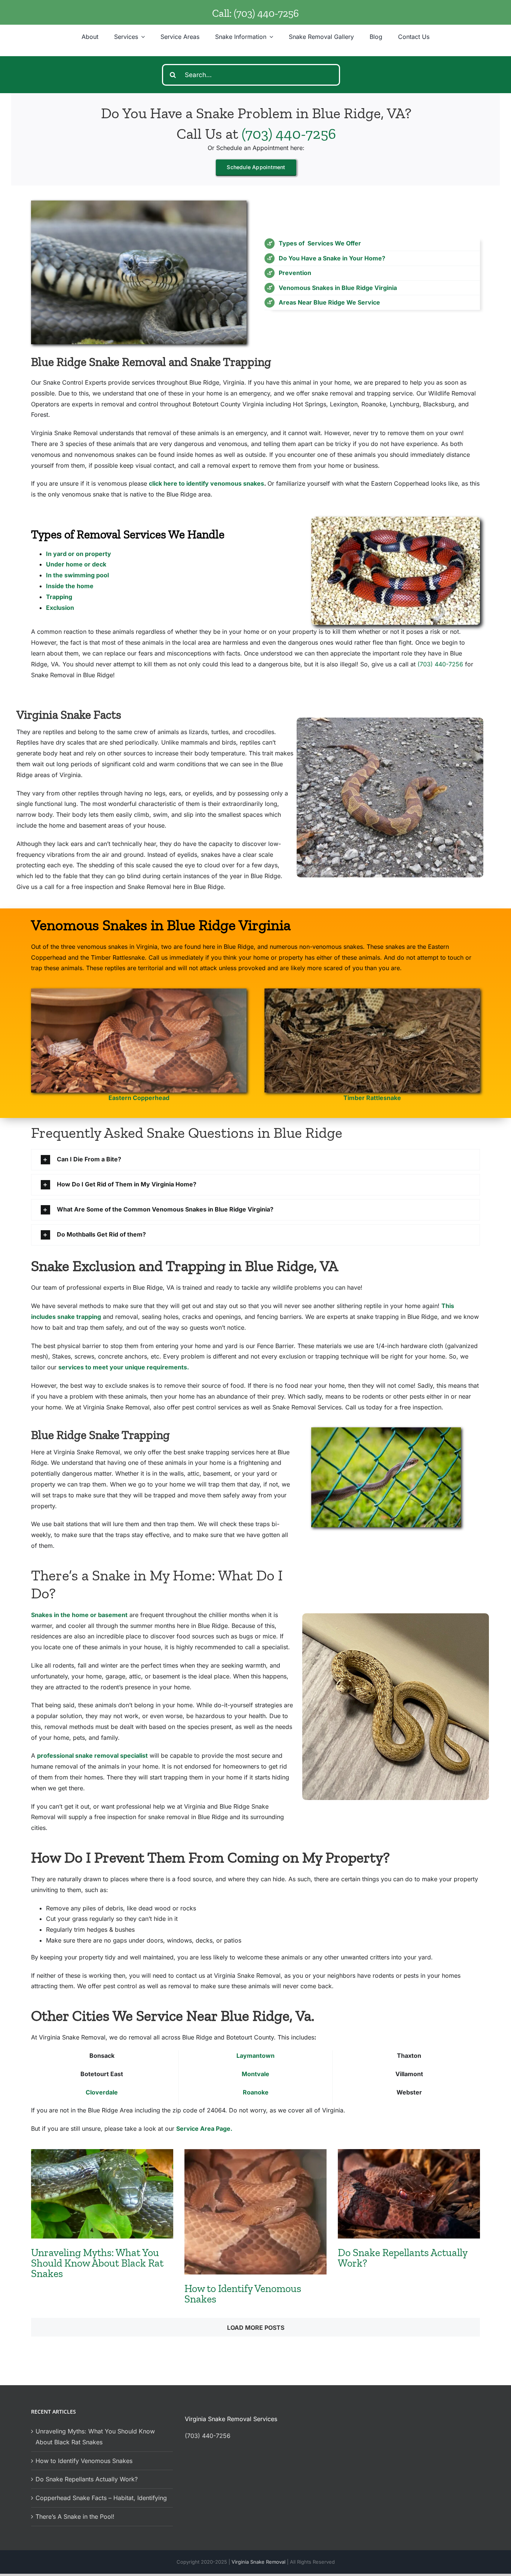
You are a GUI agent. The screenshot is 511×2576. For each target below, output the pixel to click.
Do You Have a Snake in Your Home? (332, 258)
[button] (255, 1160)
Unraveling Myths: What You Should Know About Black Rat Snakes (97, 2263)
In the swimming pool (77, 575)
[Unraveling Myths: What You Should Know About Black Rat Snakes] (102, 2194)
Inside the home (70, 586)
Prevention (295, 273)
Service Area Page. (204, 2129)
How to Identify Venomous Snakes (243, 2294)
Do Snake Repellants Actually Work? (403, 2258)
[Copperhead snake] (139, 991)
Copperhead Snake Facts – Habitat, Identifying (101, 2498)
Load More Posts (256, 2328)
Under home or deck (76, 564)
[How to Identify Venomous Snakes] (255, 2212)
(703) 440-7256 (266, 13)
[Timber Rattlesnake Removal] (372, 991)
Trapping (59, 597)
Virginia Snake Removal (259, 2562)
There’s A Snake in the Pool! (75, 2517)
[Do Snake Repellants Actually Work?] (409, 2194)
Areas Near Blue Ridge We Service (329, 302)
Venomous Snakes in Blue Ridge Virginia (338, 288)
